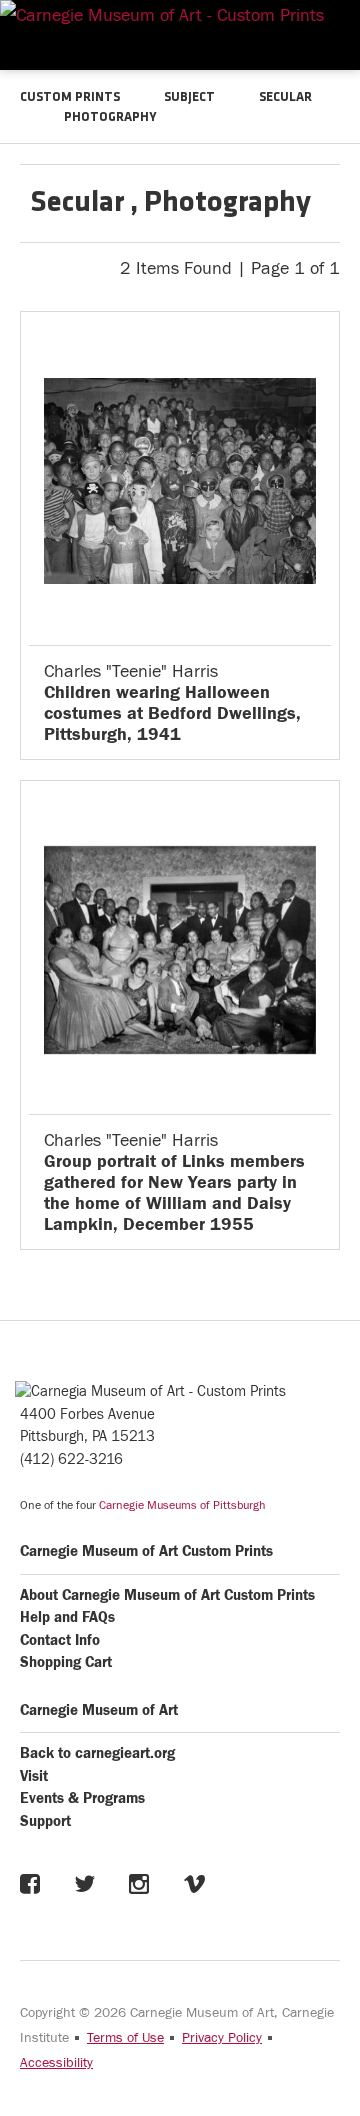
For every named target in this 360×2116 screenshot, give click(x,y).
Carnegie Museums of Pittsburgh (182, 1505)
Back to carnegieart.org (97, 1753)
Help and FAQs (67, 1617)
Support (45, 1821)
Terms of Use (125, 2038)
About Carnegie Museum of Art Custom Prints (167, 1595)
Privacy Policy (222, 2038)
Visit (34, 1776)
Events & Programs (82, 1798)
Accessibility (56, 2063)
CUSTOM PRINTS (70, 97)
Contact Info (60, 1640)
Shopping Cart (66, 1662)
